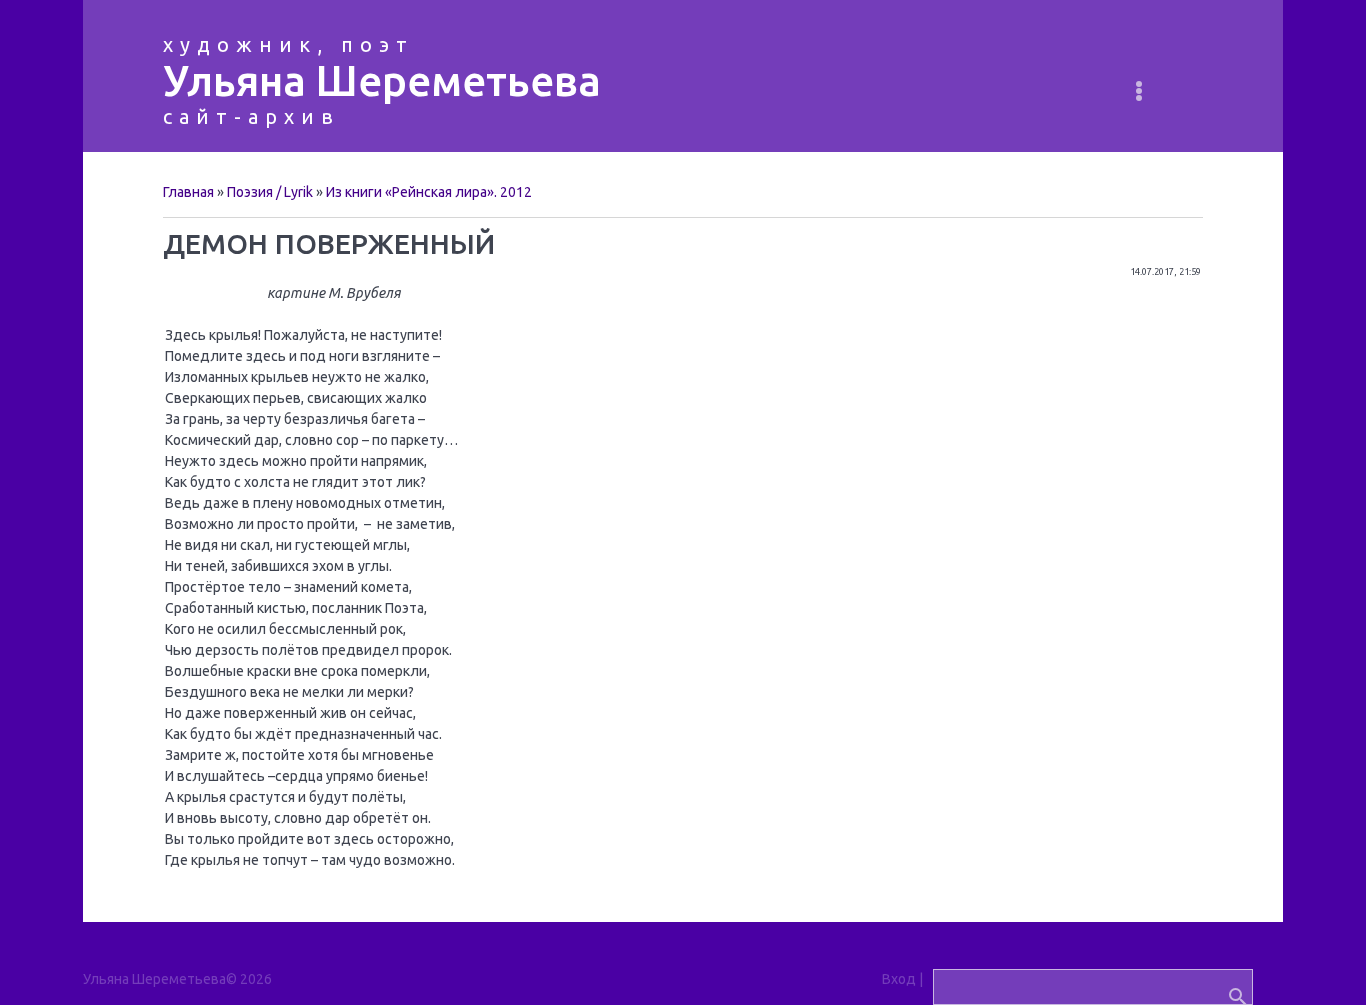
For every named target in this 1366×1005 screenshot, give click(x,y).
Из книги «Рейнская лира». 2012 (429, 192)
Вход (899, 979)
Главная (188, 192)
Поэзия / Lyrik (270, 192)
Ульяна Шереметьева (382, 80)
